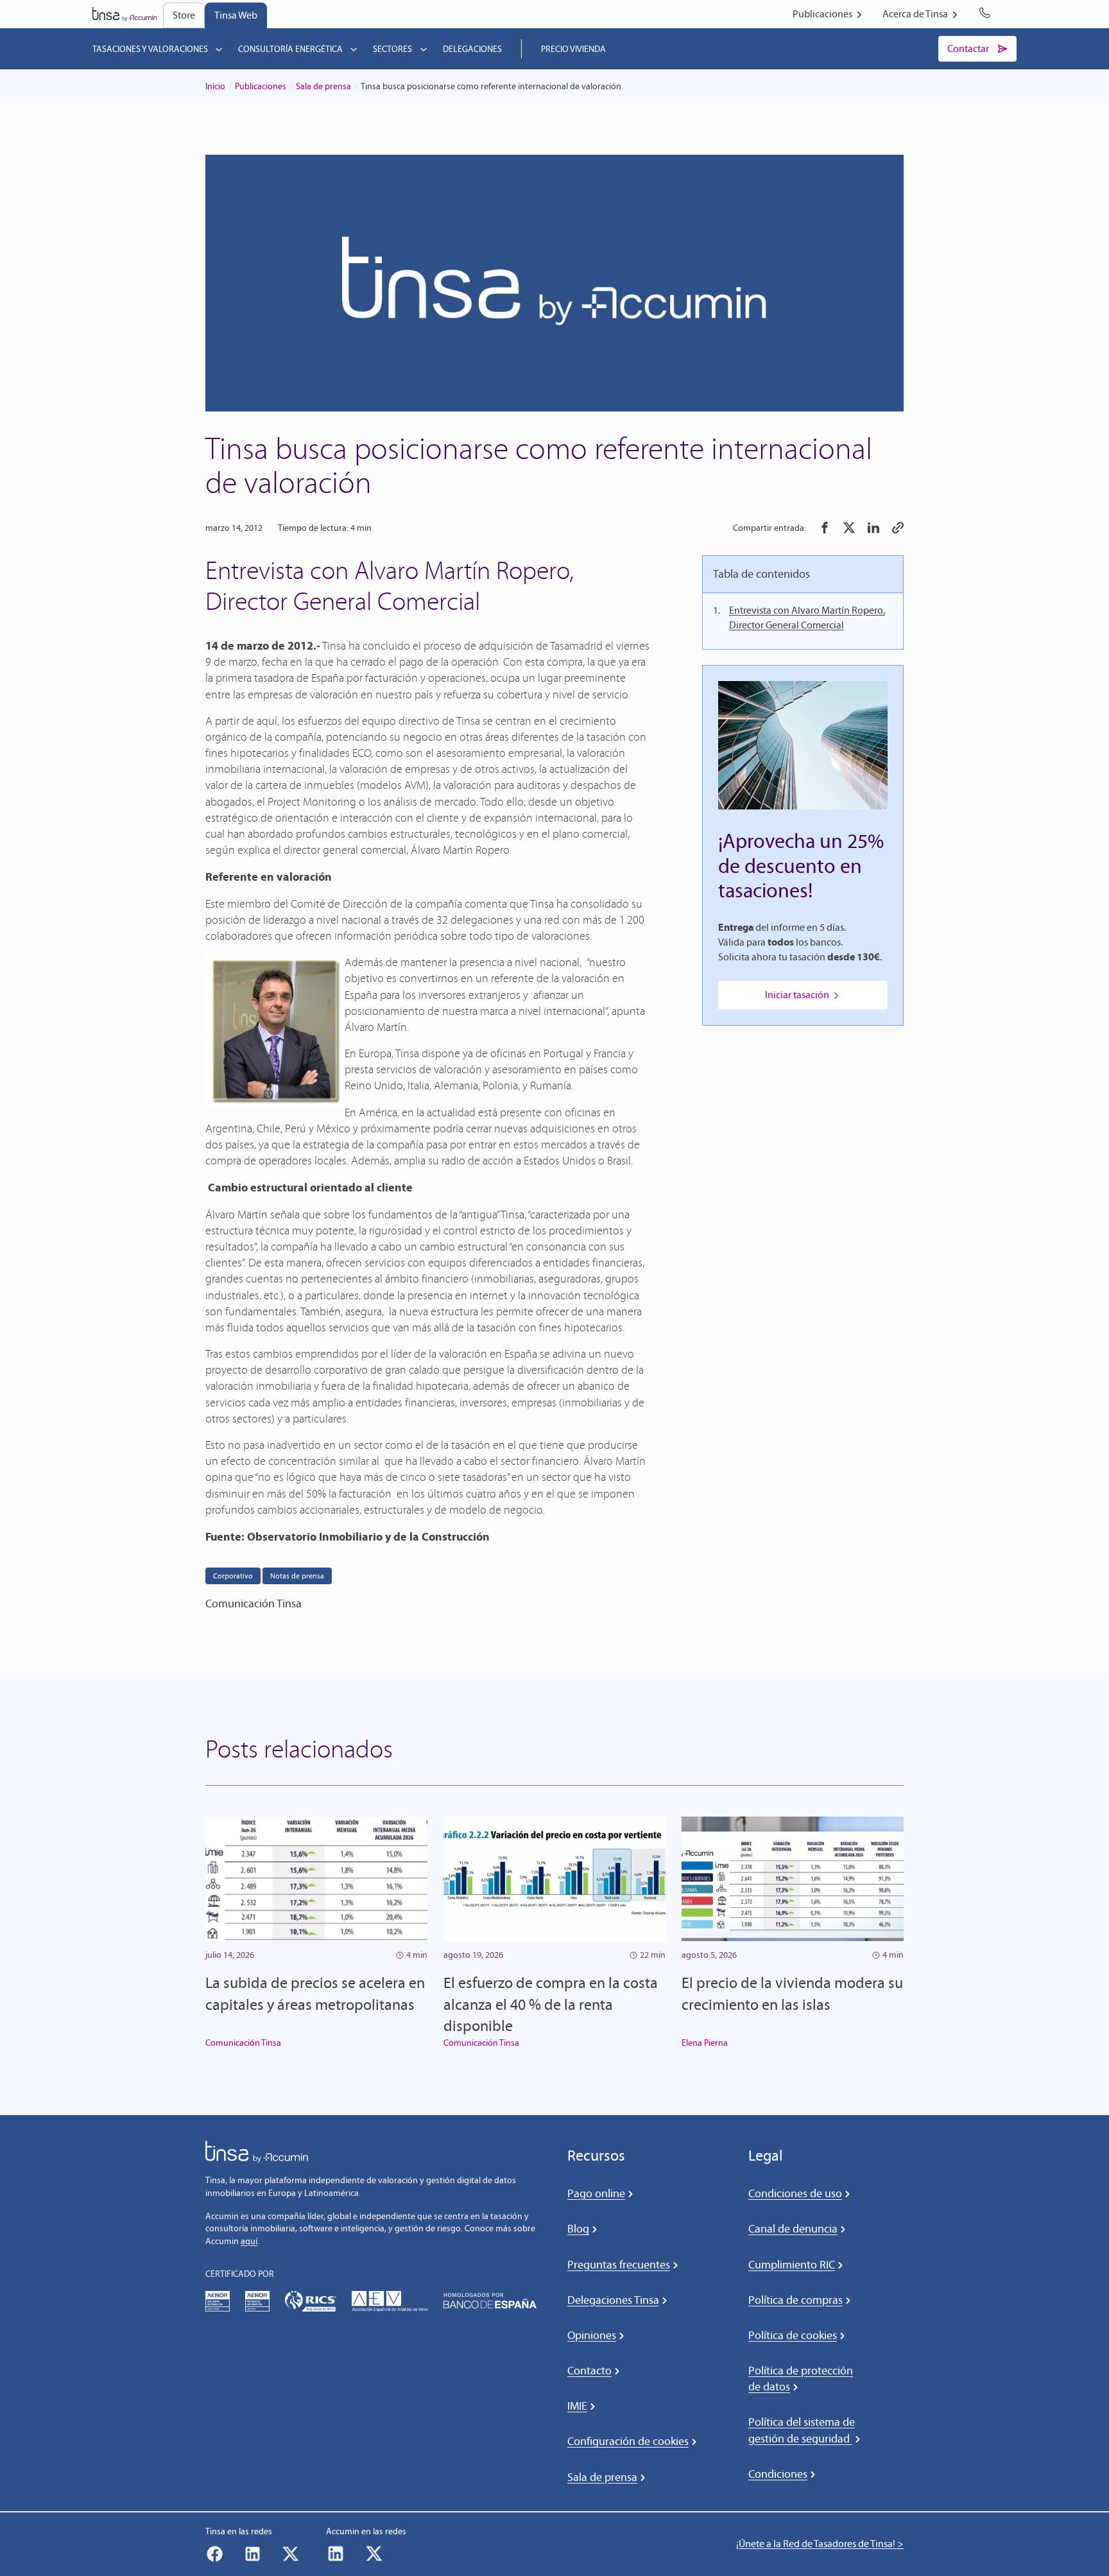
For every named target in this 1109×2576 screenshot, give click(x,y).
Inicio (215, 86)
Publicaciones (261, 86)
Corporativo (233, 1576)
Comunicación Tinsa (243, 2043)
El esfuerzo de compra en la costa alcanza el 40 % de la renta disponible (551, 2004)
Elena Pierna (705, 2043)
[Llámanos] (987, 14)
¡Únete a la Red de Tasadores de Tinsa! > (820, 2544)
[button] (825, 528)
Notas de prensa (297, 1576)
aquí (249, 2241)
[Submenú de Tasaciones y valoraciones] (219, 49)
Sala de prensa (323, 86)
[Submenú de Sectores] (424, 49)
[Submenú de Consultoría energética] (354, 49)
